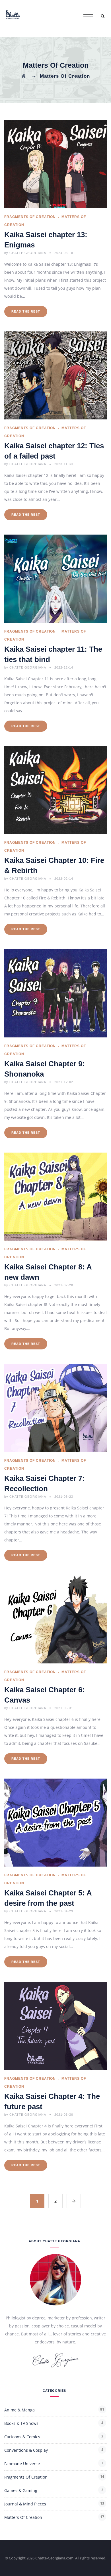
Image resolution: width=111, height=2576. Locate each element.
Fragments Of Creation (30, 217)
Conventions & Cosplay (26, 2450)
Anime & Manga (19, 2410)
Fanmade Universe (22, 2464)
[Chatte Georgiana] (13, 14)
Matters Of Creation (23, 2517)
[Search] (102, 16)
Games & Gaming (21, 2490)
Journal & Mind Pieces (25, 2504)
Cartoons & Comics (22, 2437)
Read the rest (26, 311)
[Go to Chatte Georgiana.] (23, 76)
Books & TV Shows (21, 2423)
